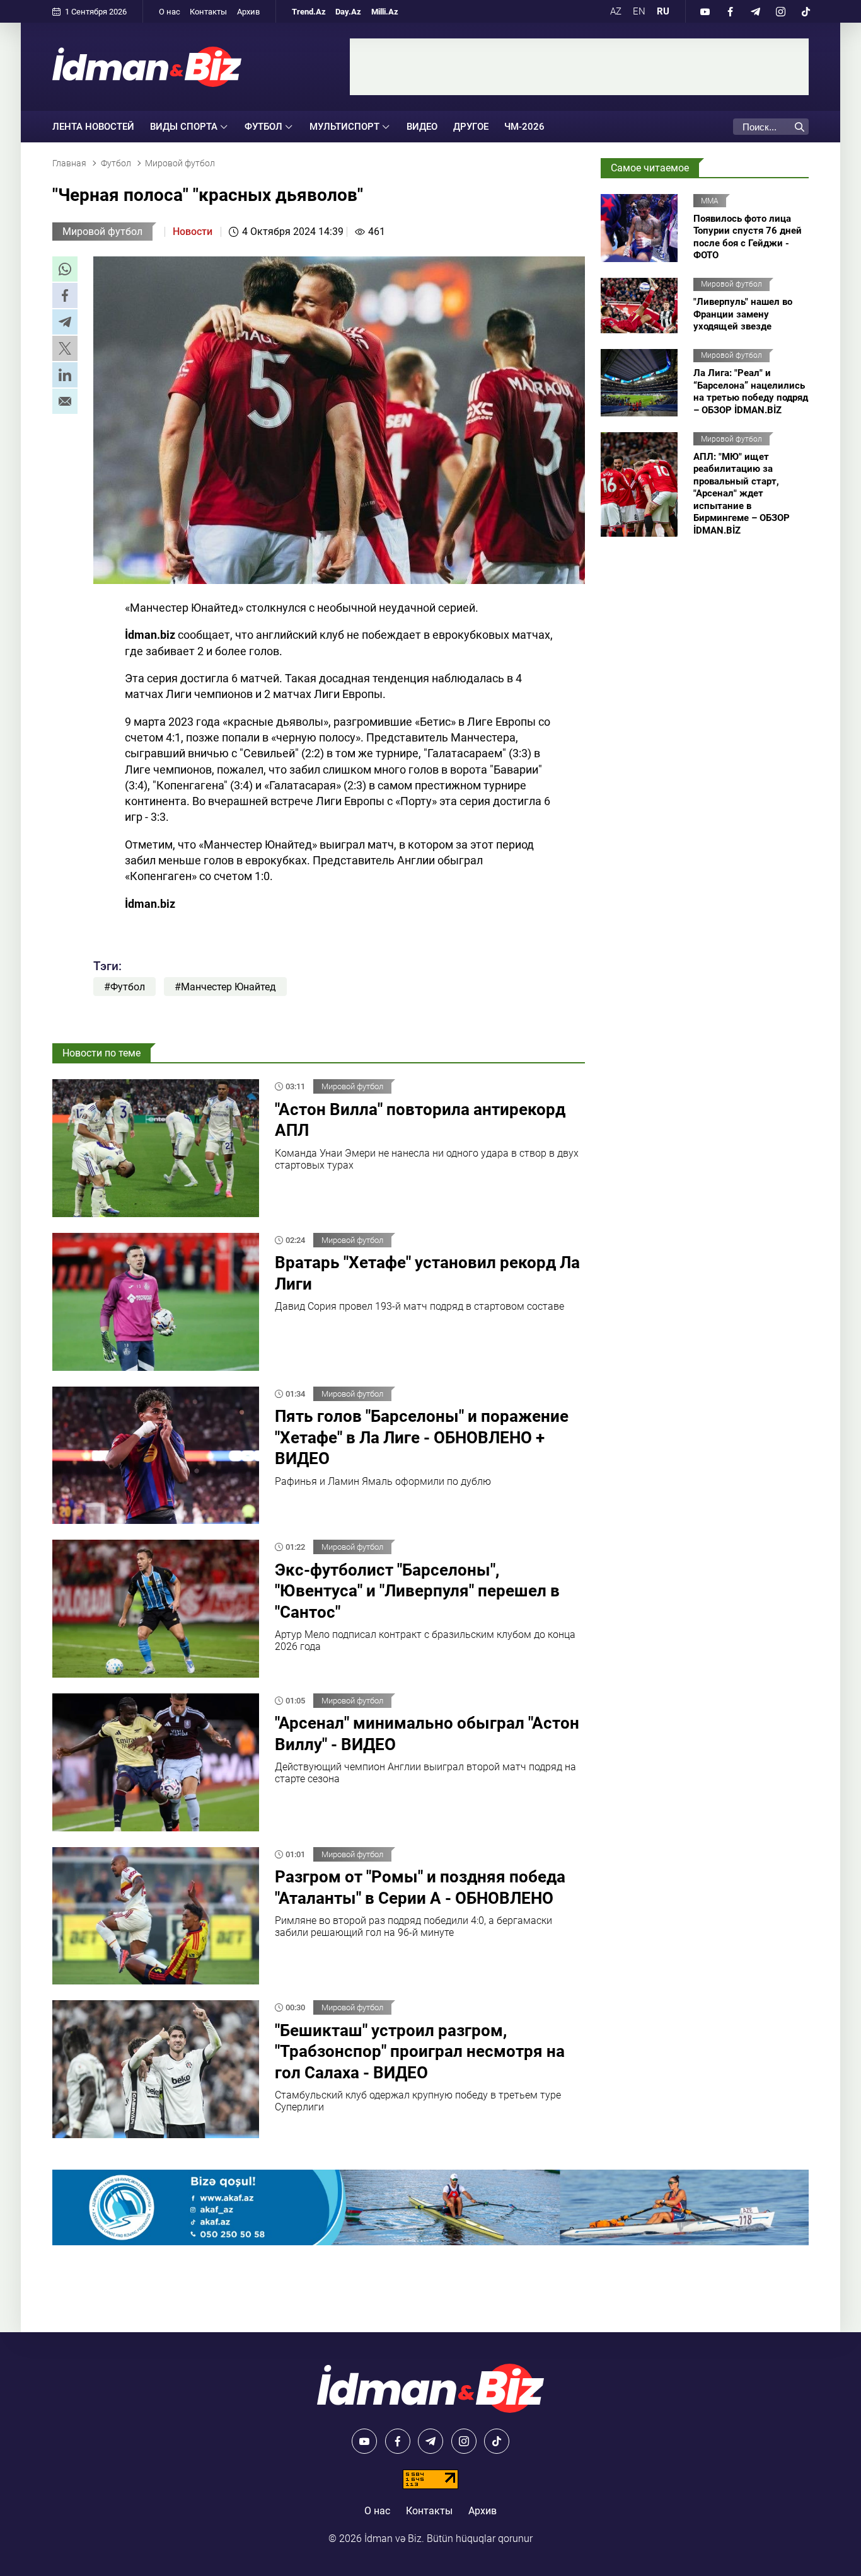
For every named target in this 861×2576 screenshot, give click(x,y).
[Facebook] (730, 11)
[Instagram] (780, 11)
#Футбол (124, 987)
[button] (65, 269)
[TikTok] (806, 11)
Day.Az (348, 12)
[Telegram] (755, 11)
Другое (471, 127)
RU (663, 11)
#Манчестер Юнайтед (225, 987)
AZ (616, 11)
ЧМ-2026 (524, 127)
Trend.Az (309, 12)
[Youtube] (705, 11)
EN (639, 11)
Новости (193, 232)
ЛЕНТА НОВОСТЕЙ (93, 127)
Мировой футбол (102, 232)
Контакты (208, 12)
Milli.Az (385, 12)
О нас (170, 12)
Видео (422, 127)
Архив (248, 12)
